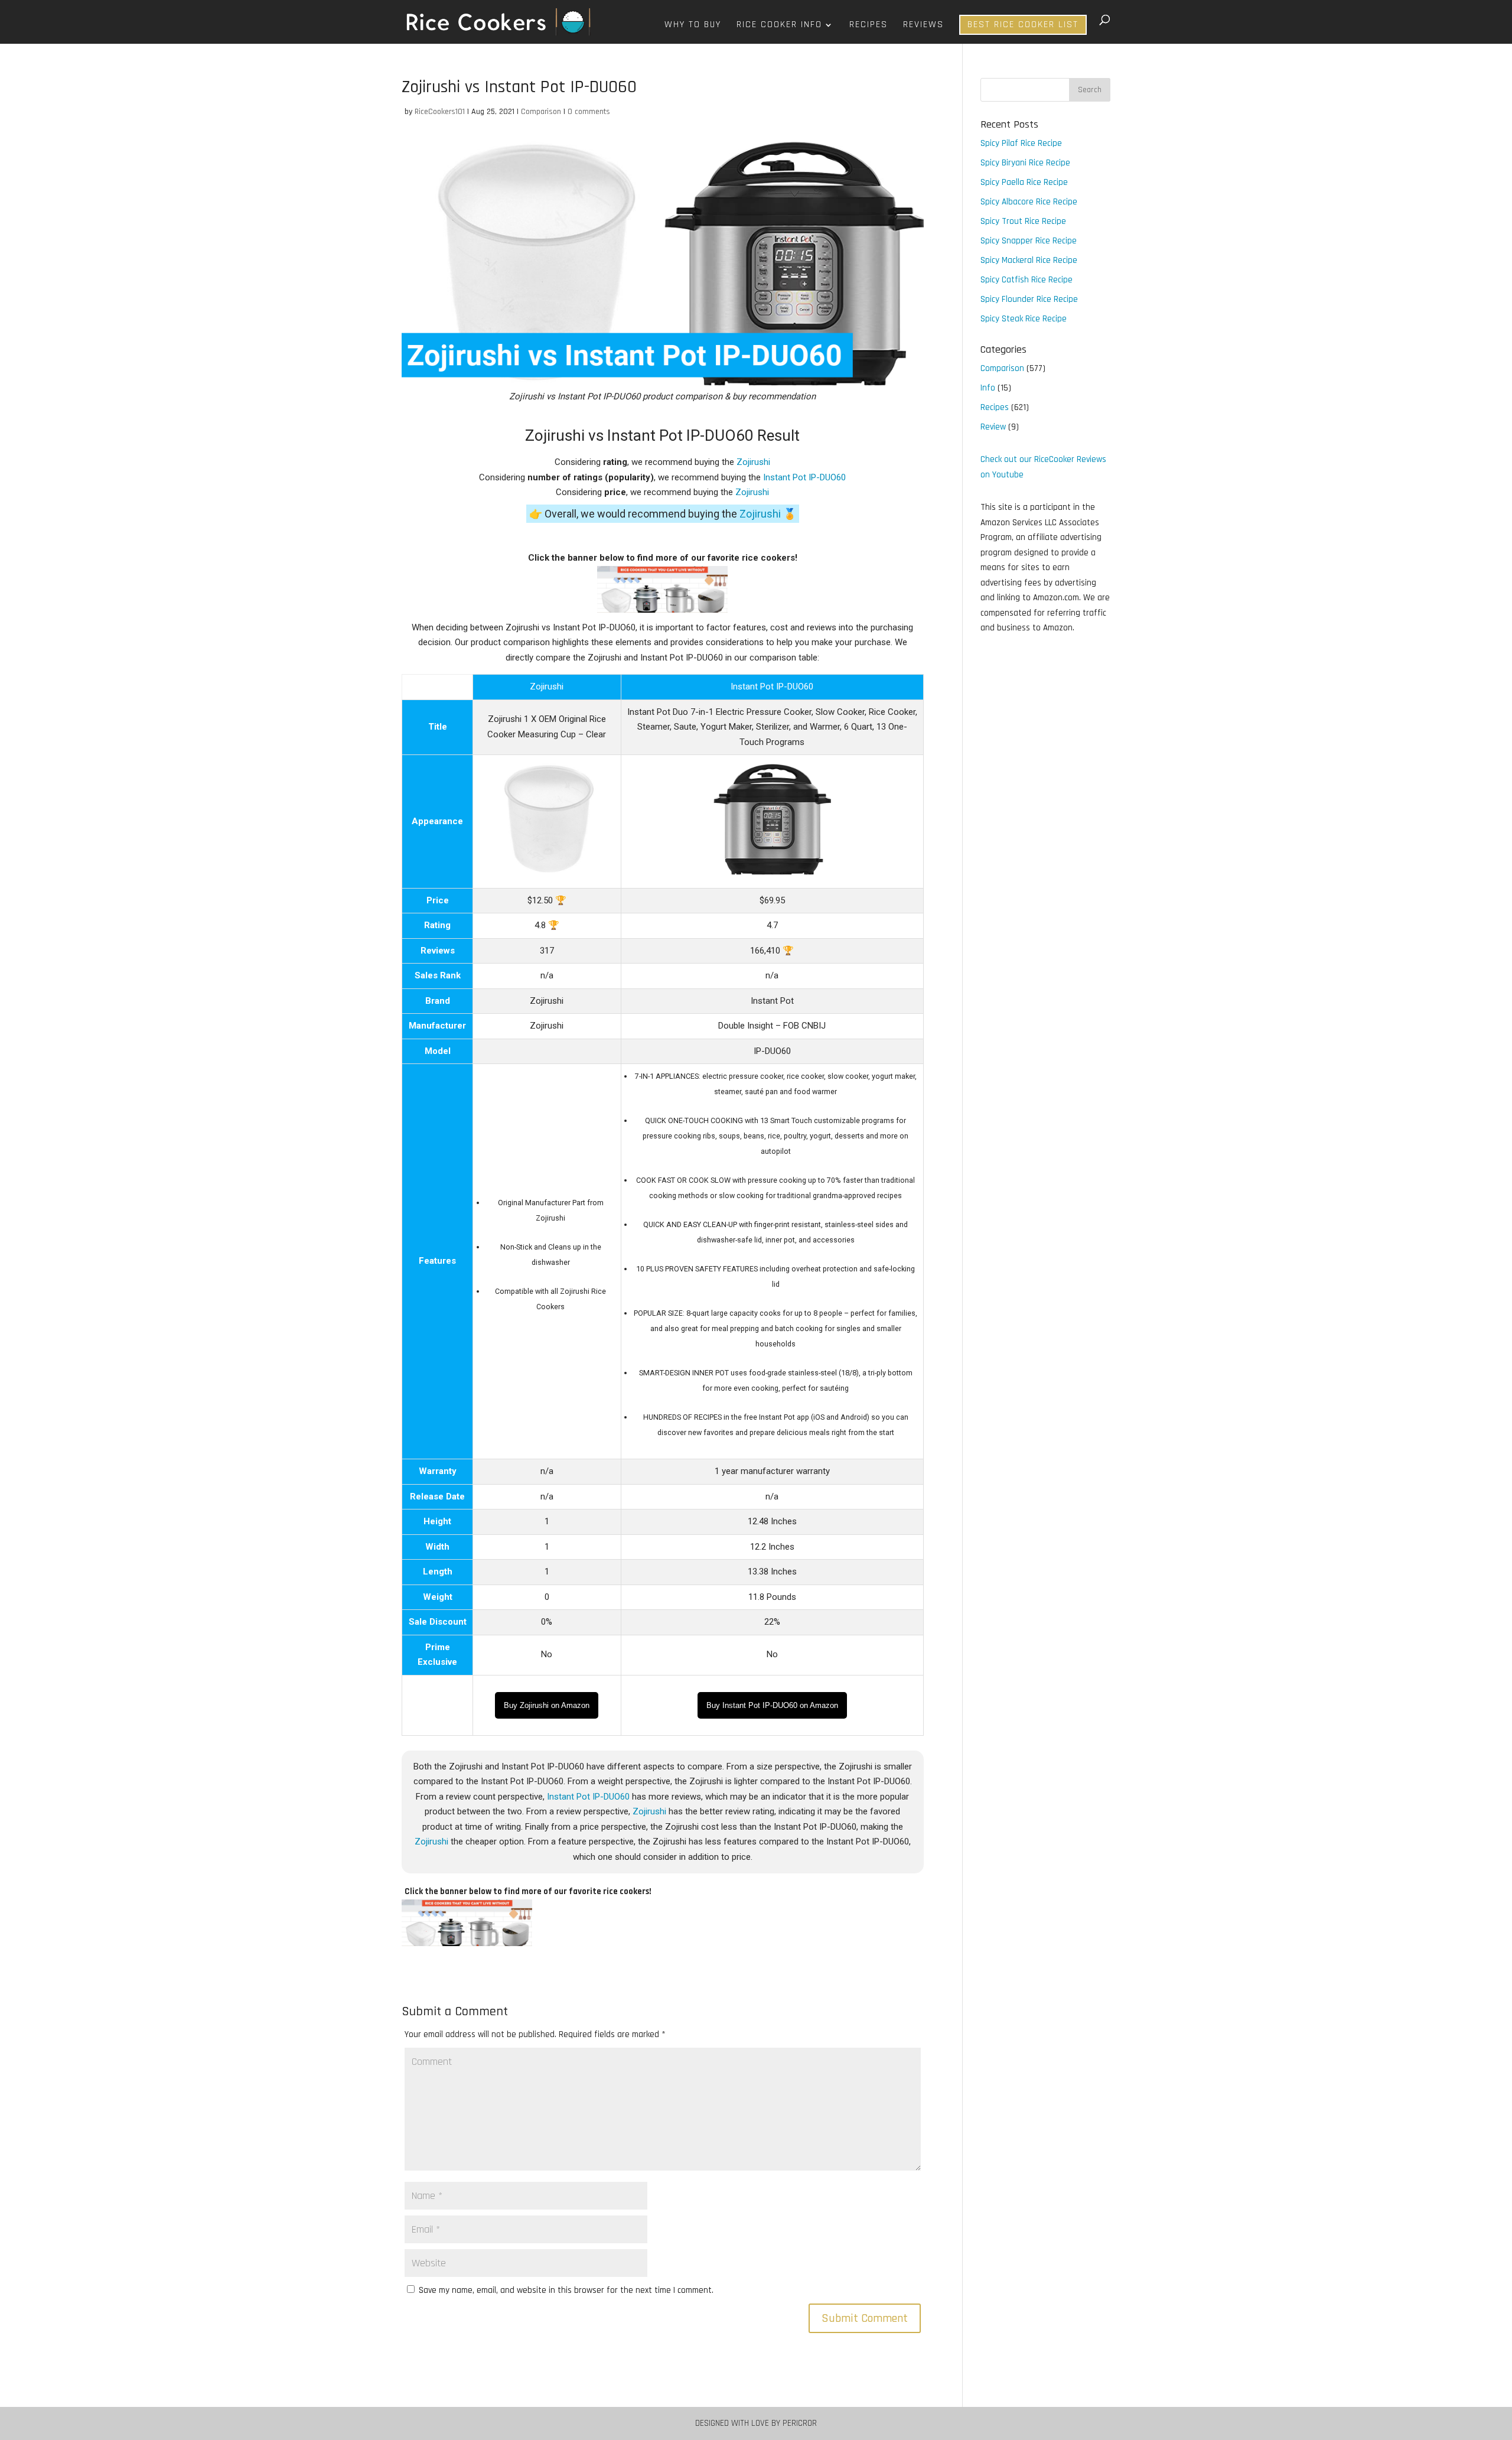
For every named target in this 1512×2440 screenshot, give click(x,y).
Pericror (800, 2423)
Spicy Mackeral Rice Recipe (1029, 260)
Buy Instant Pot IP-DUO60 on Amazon (772, 1705)
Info (988, 388)
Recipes (869, 26)
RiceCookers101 (440, 112)
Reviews (923, 26)
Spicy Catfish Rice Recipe (1027, 280)
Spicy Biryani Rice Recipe (1025, 163)
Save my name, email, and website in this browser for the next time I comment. (566, 2290)
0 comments (589, 112)
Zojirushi (753, 462)
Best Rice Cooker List (1023, 25)
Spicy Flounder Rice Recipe (1029, 299)
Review (993, 427)
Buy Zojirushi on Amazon (547, 1705)
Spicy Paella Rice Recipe (1024, 182)
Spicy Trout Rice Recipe (1023, 221)
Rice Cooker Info (779, 26)
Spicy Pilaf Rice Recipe (1021, 143)
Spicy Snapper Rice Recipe (1029, 241)
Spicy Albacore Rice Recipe (1029, 202)
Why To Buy (693, 26)
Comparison (541, 112)
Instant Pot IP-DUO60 (804, 477)
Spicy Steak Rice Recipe (1024, 319)
